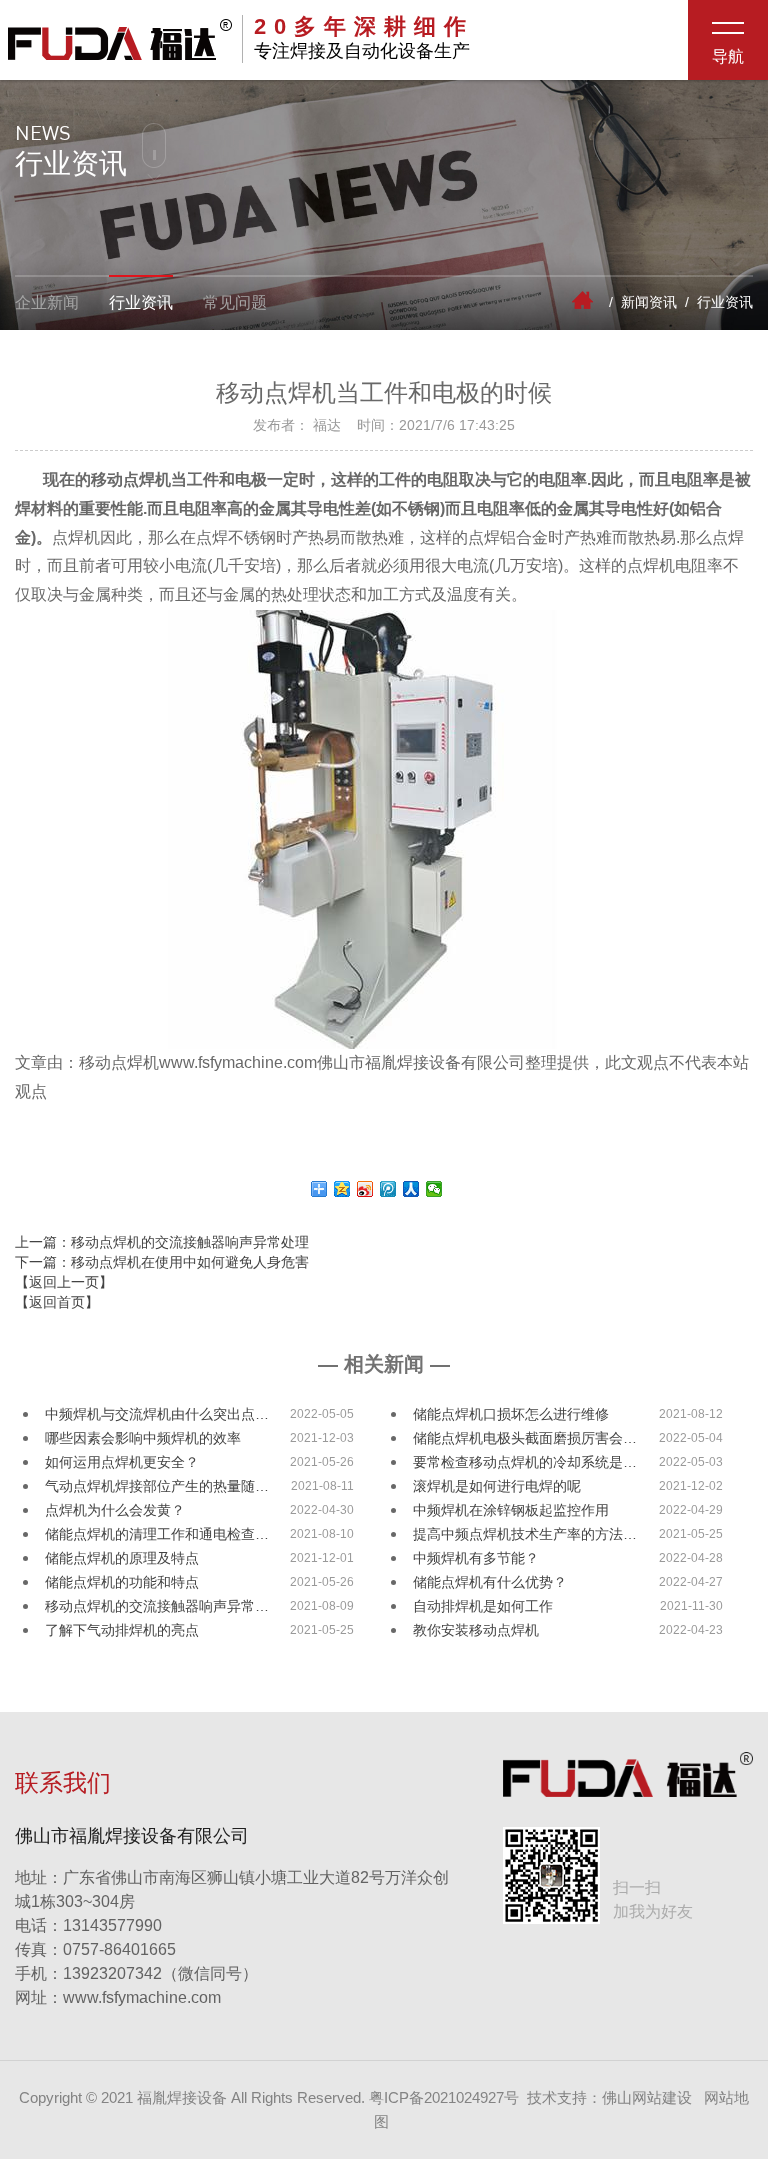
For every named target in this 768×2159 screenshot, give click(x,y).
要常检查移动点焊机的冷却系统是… (525, 1462)
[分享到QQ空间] (342, 1189)
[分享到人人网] (411, 1189)
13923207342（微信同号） (160, 1973)
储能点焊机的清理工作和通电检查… (157, 1534)
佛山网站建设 (647, 2097)
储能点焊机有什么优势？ (490, 1582)
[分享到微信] (434, 1189)
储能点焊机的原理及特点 (122, 1558)
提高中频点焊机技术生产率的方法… (525, 1534)
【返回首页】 (57, 1302)
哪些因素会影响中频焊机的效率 (143, 1438)
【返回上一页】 (64, 1282)
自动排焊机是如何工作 (483, 1606)
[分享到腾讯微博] (388, 1189)
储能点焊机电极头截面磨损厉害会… (525, 1438)
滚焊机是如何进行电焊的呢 (497, 1486)
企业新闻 (47, 302)
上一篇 (162, 1242)
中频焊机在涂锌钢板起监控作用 (511, 1510)
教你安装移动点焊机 (476, 1630)
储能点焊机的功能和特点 (122, 1582)
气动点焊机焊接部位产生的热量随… (157, 1486)
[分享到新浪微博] (365, 1189)
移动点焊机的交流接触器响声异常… (157, 1606)
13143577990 (88, 1925)
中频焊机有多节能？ (476, 1558)
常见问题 (235, 302)
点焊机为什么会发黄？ (115, 1510)
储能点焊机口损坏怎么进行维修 (511, 1414)
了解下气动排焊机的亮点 (122, 1630)
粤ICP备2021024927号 (444, 2097)
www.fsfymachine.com (118, 1997)
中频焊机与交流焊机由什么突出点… (157, 1414)
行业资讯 (141, 302)
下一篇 (162, 1262)
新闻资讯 (649, 302)
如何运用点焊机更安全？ (122, 1462)
